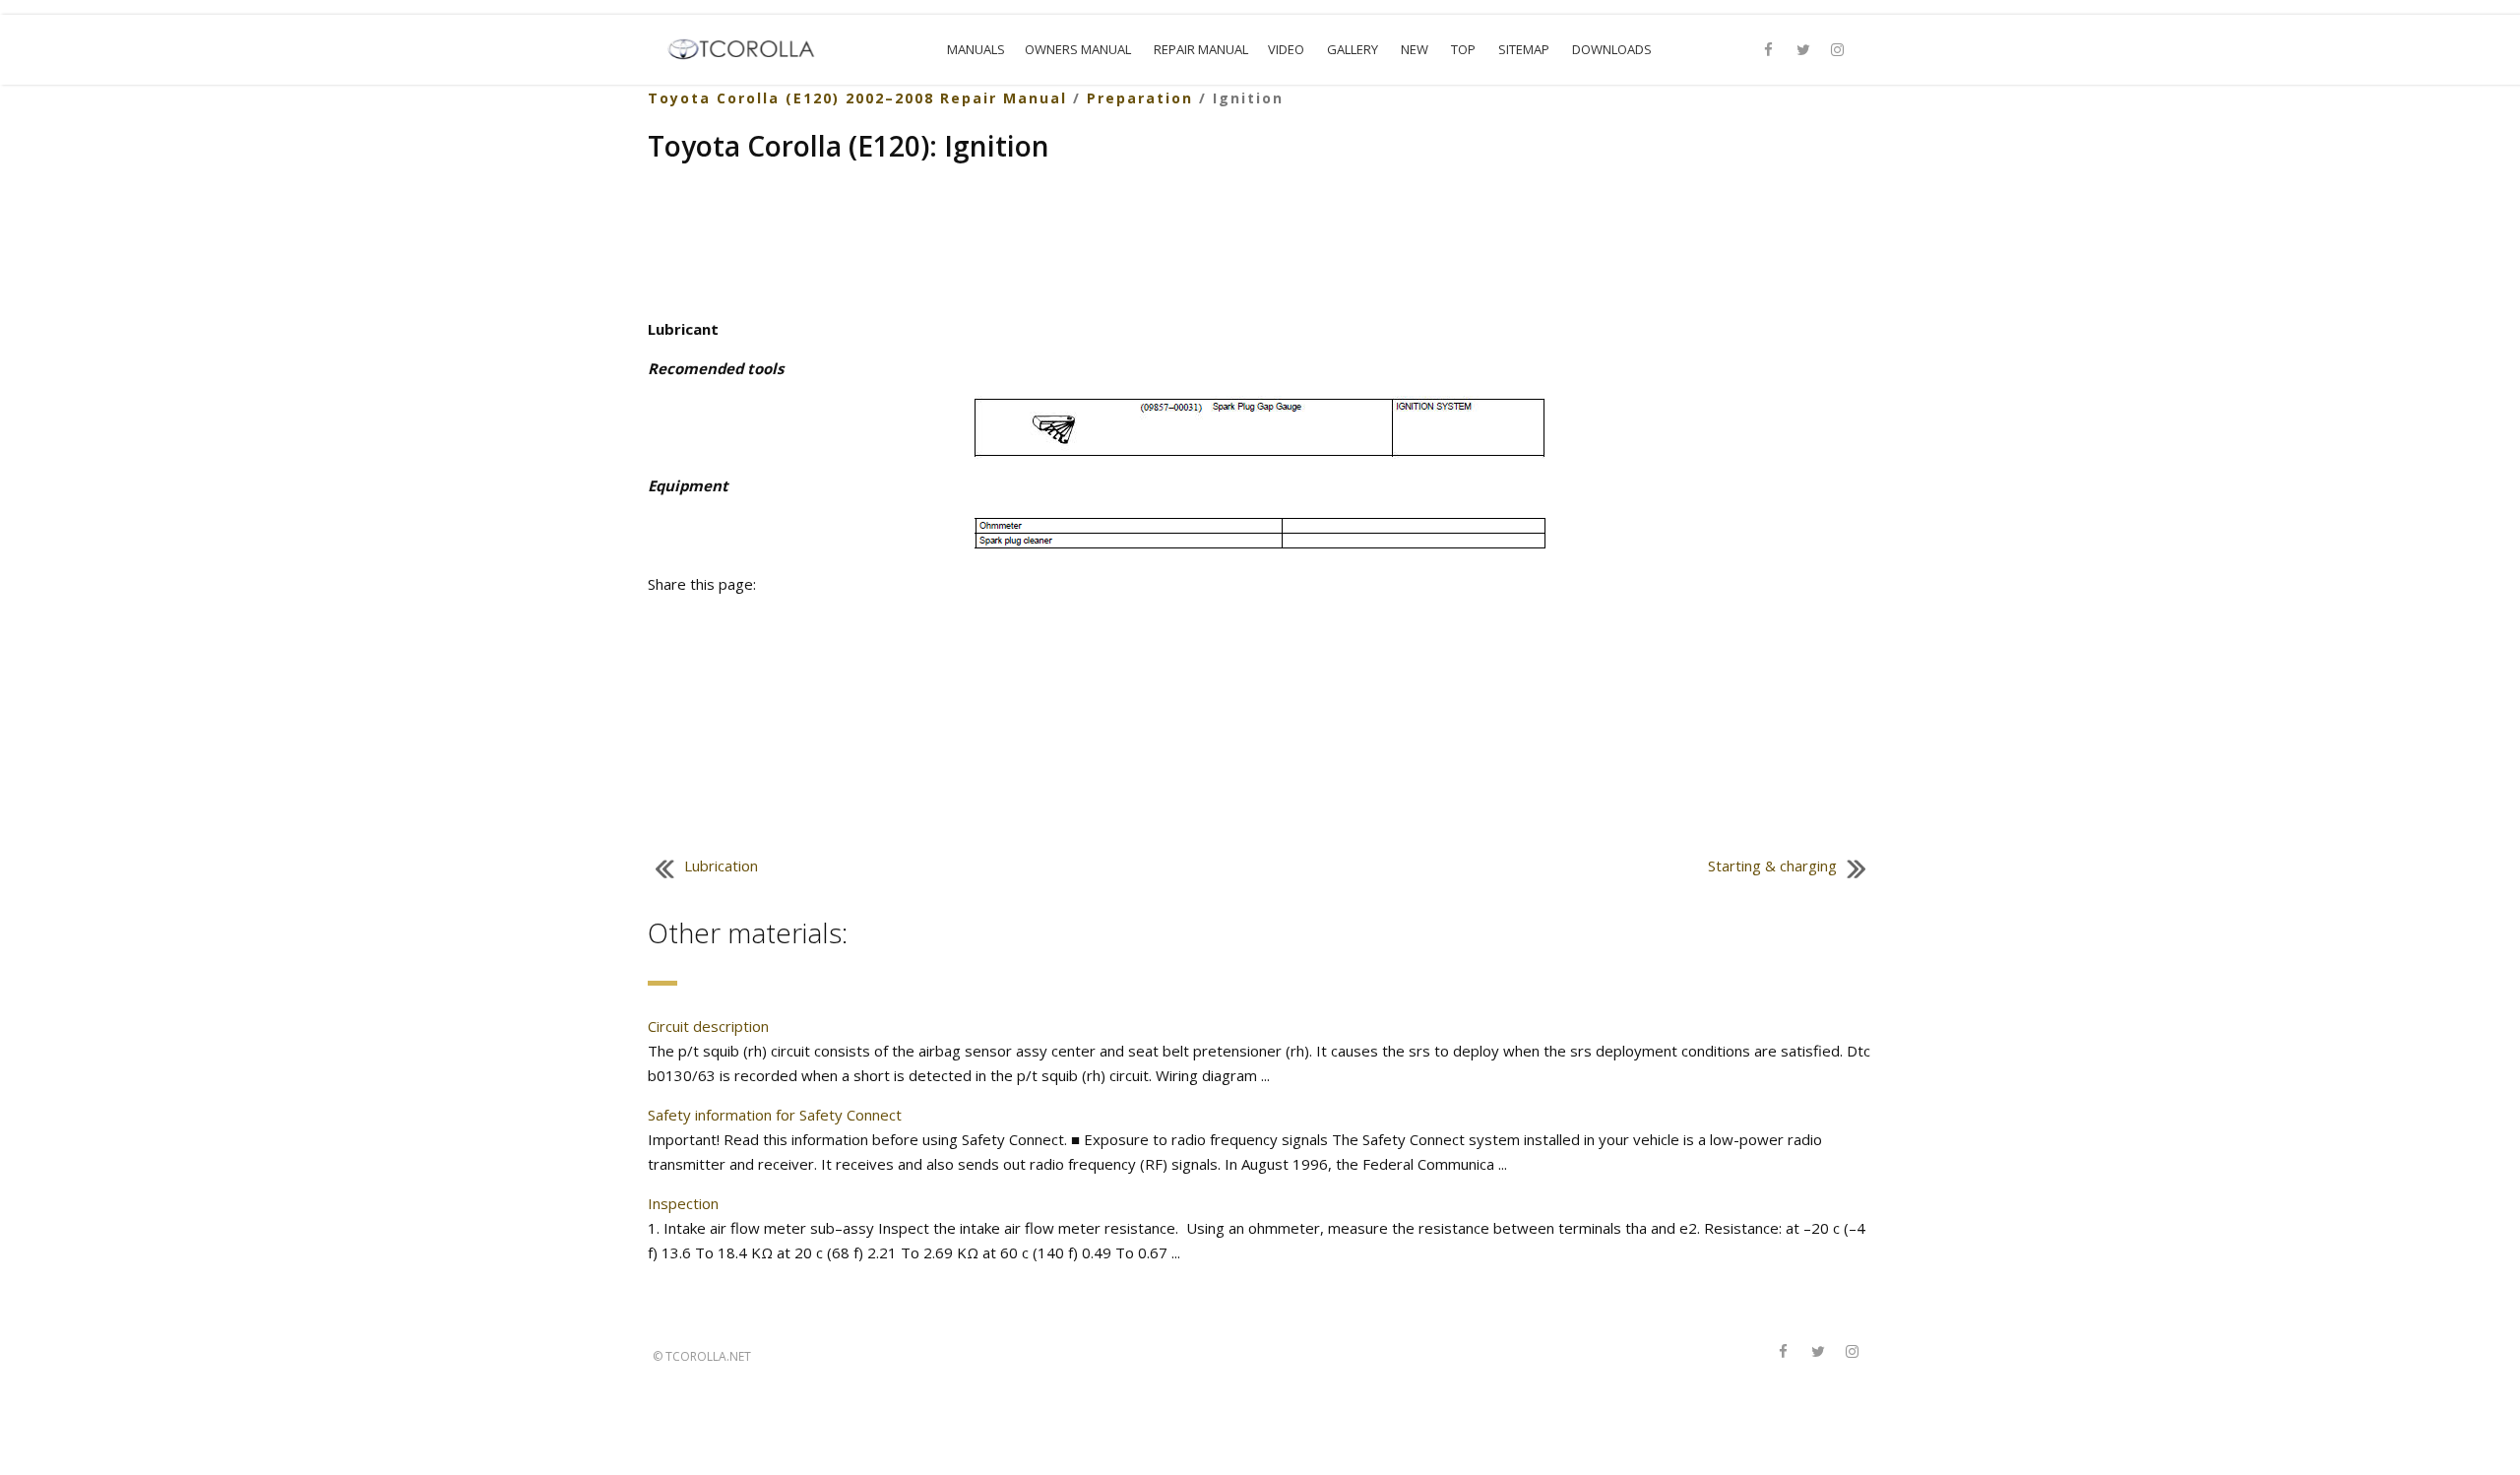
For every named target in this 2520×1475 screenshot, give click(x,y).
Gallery (1353, 49)
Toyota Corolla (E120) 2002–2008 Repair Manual (857, 98)
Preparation (1140, 98)
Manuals (976, 49)
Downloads (1612, 49)
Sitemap (1524, 49)
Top (1463, 49)
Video (1286, 49)
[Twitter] (1803, 50)
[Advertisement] (1260, 243)
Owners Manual (1078, 49)
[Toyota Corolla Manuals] (750, 47)
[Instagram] (1838, 50)
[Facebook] (1769, 50)
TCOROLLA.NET (708, 1356)
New (1415, 49)
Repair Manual (1201, 49)
